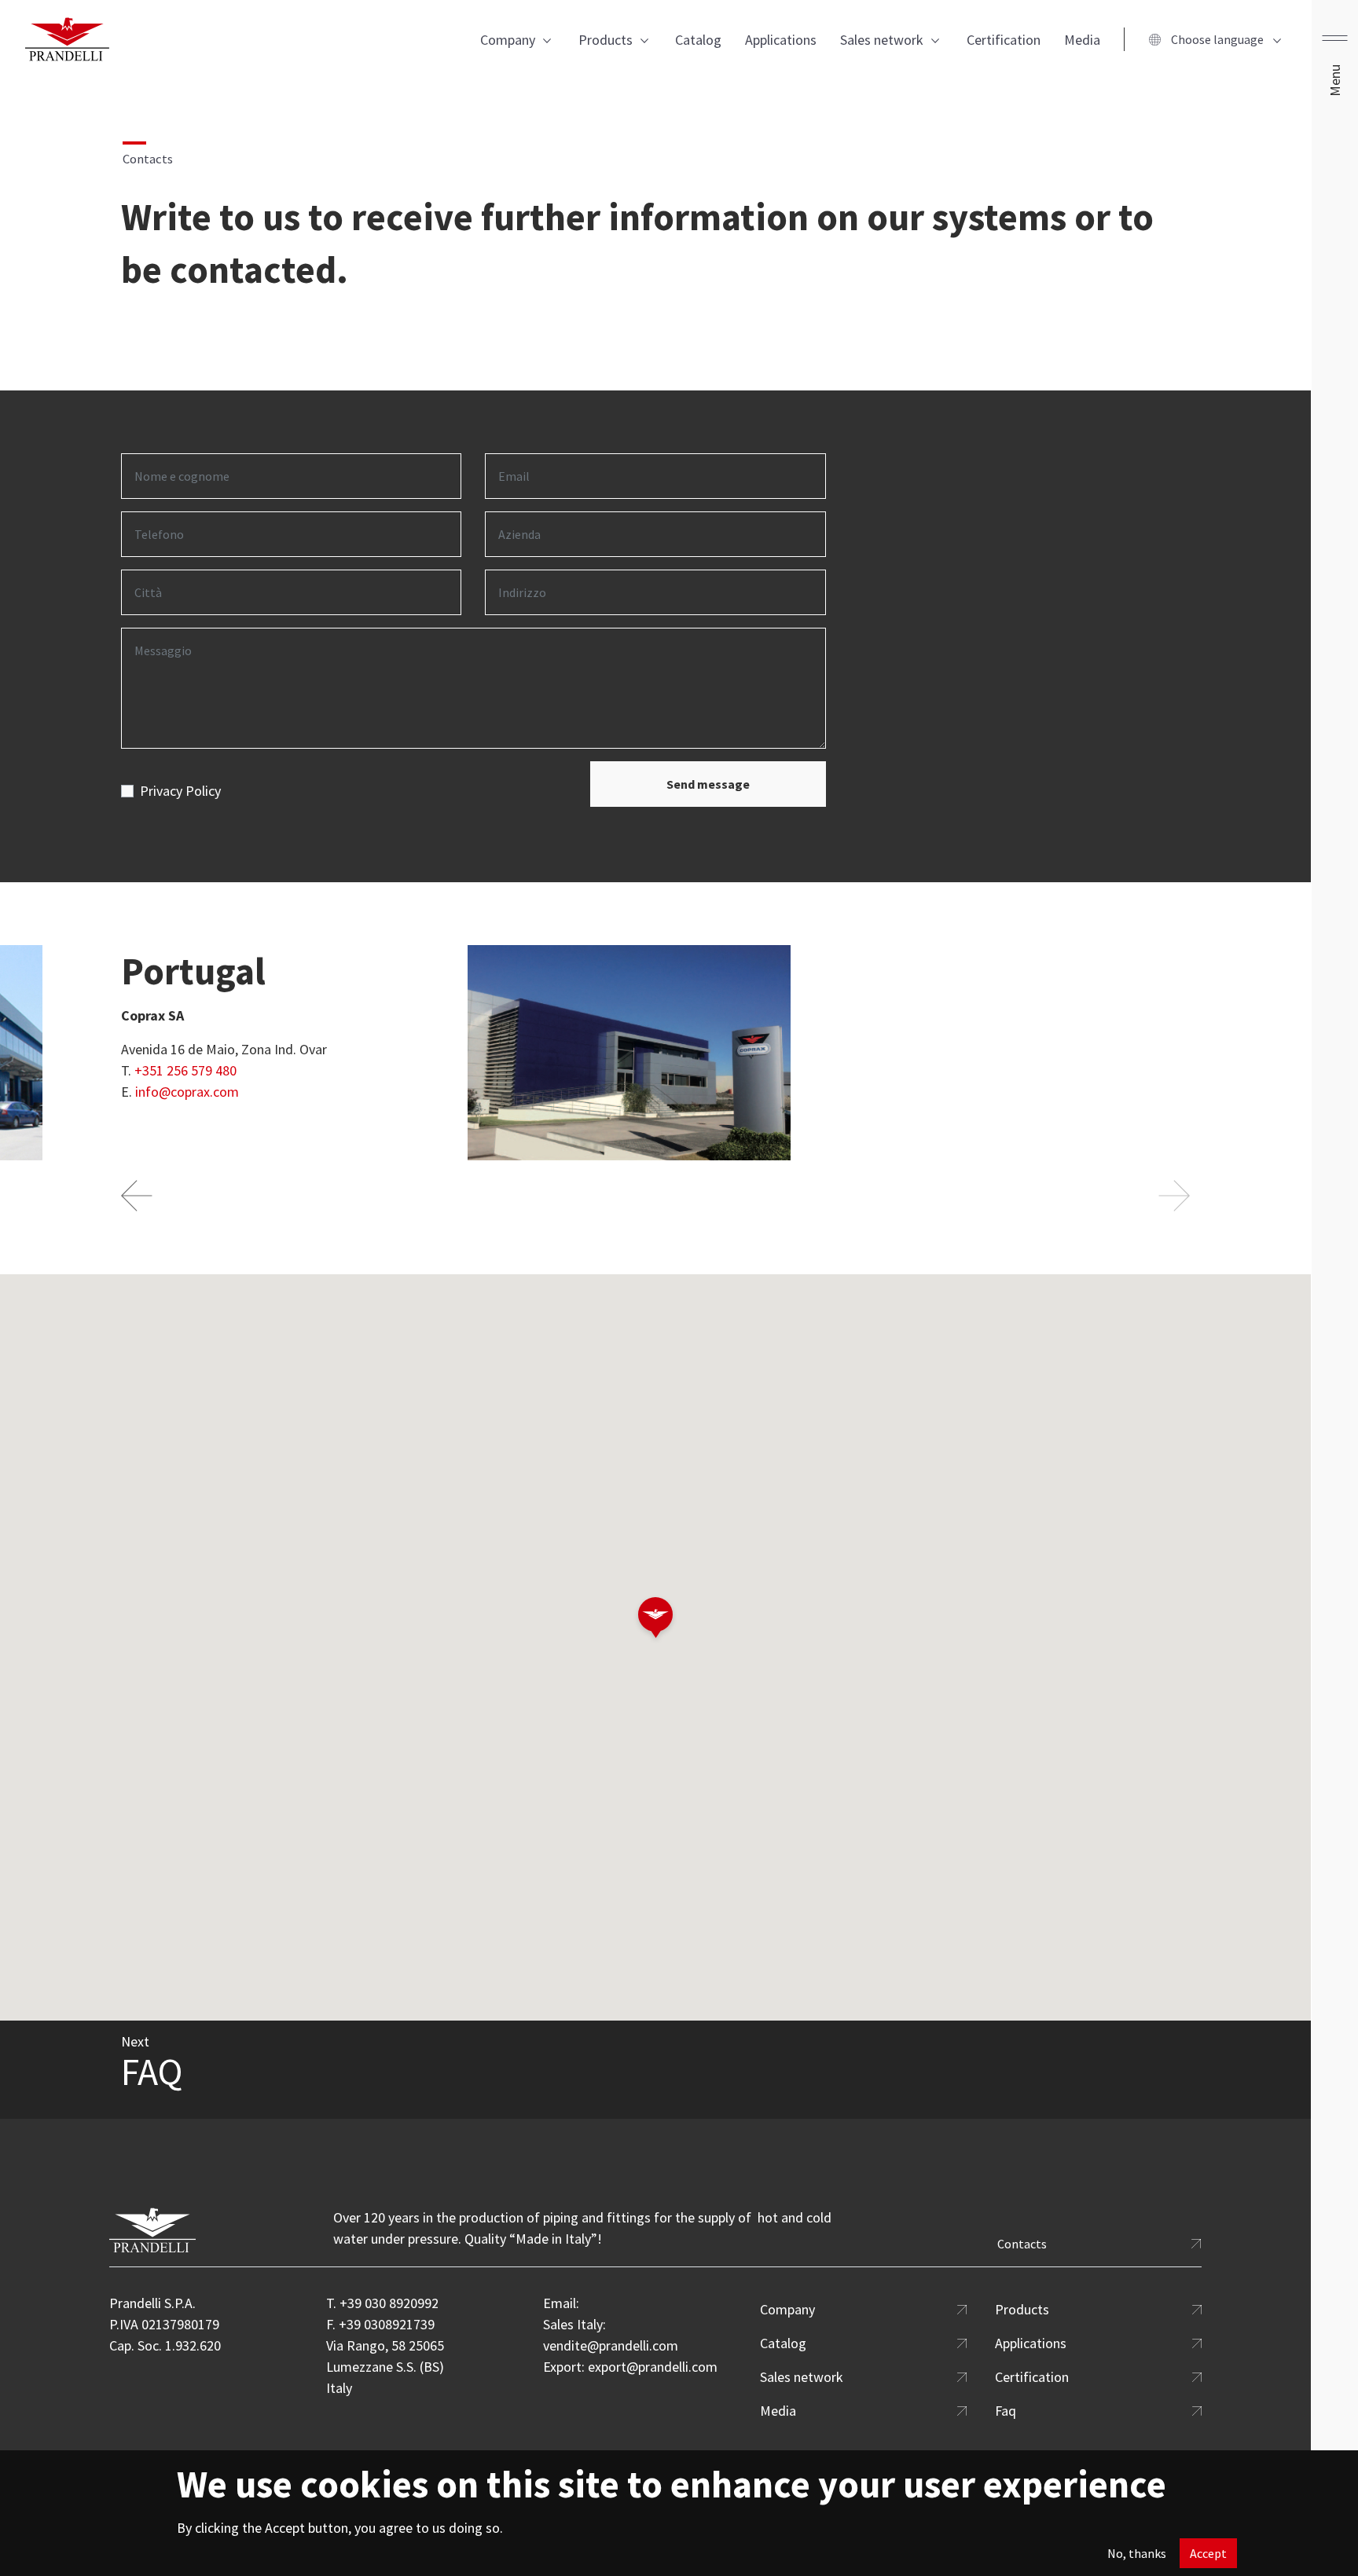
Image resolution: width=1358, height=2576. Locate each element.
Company (508, 40)
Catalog (698, 40)
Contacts (1022, 2244)
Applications (781, 40)
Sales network (882, 40)
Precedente (139, 1196)
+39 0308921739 (387, 2324)
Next (1172, 1196)
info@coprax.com (187, 1092)
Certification (1004, 40)
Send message (708, 784)
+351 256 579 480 (185, 1070)
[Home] (67, 39)
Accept (1208, 2553)
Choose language (1217, 39)
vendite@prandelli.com (611, 2345)
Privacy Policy (180, 791)
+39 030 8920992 (389, 2303)
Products (606, 40)
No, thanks (1137, 2553)
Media (1082, 40)
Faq (1006, 2411)
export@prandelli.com (653, 2367)
